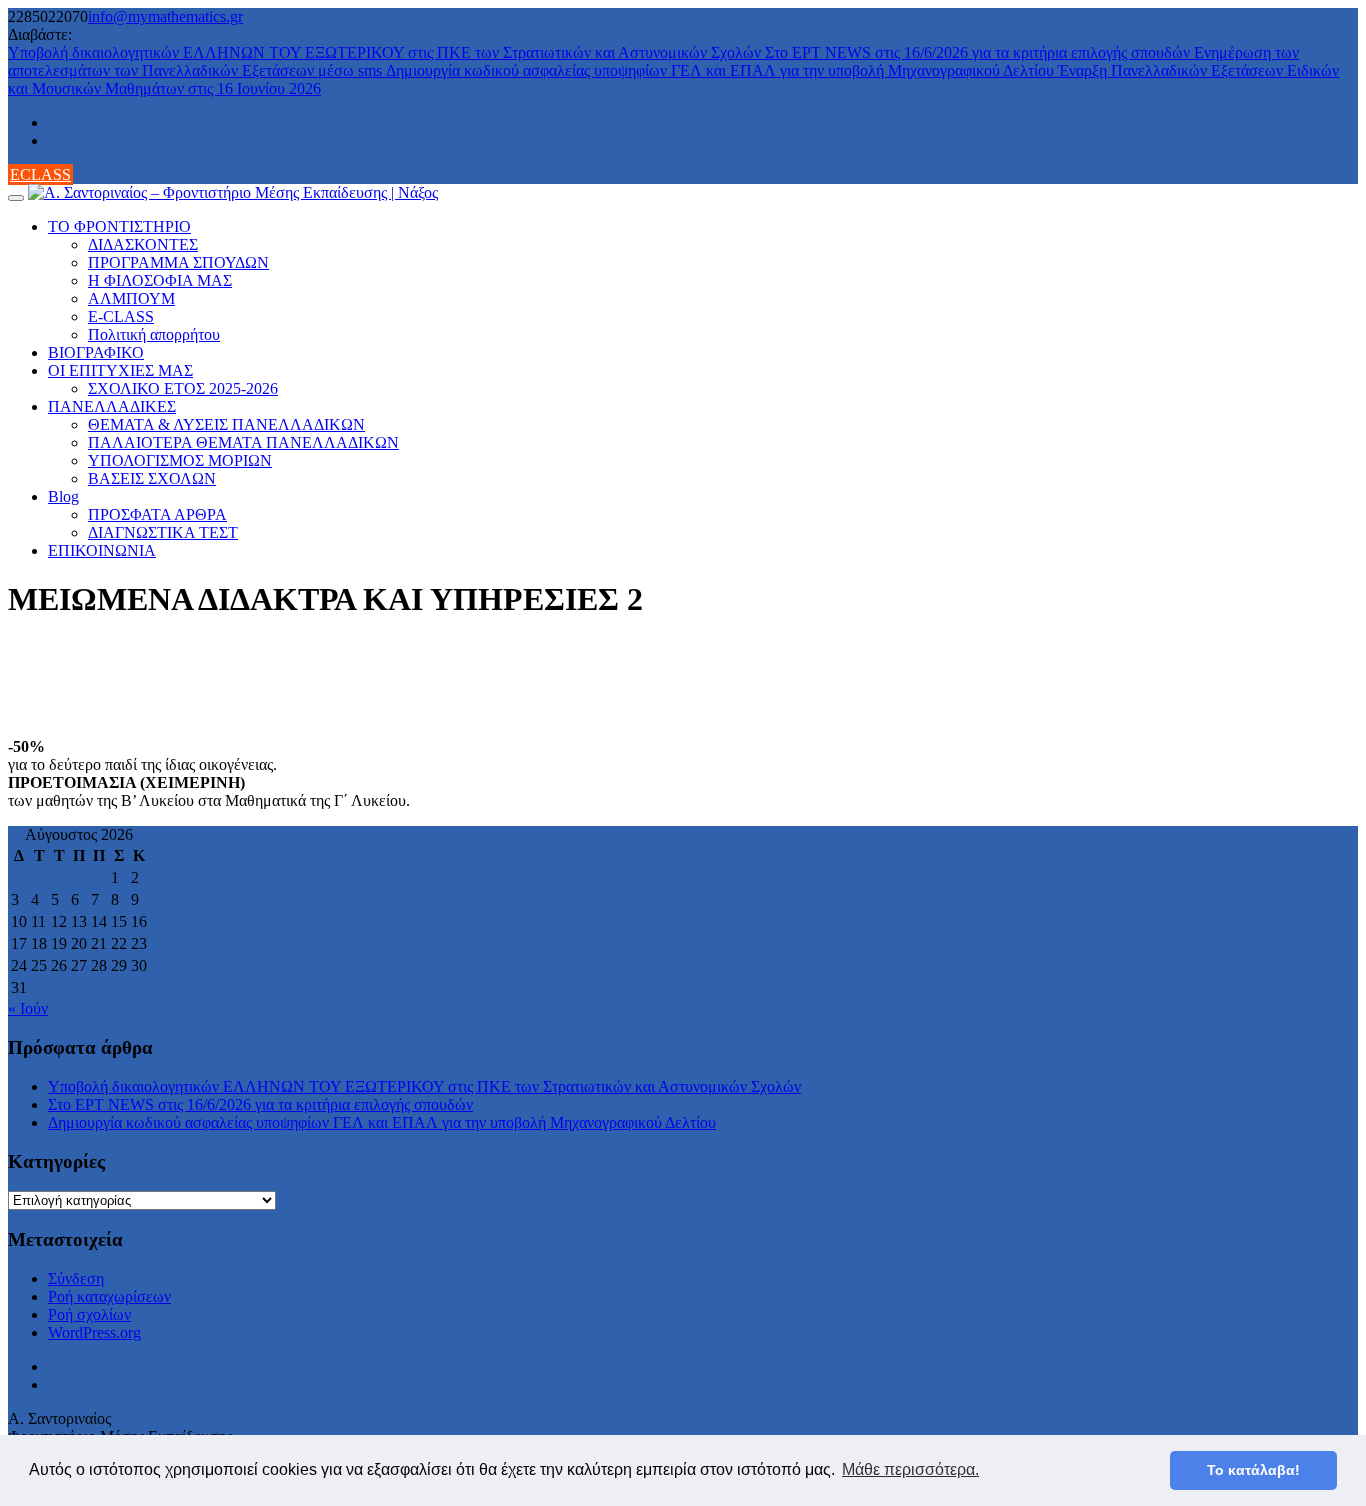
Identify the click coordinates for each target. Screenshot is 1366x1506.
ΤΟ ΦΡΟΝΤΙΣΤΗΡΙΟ (119, 226)
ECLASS (40, 174)
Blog (63, 496)
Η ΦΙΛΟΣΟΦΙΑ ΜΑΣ (160, 280)
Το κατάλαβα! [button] (1253, 1470)
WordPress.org (94, 1332)
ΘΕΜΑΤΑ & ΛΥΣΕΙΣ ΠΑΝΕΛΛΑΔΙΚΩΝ (226, 424)
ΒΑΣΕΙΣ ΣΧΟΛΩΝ (152, 478)
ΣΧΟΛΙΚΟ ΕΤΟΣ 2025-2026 (183, 388)
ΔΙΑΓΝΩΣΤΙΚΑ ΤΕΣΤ (163, 532)
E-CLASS (121, 316)
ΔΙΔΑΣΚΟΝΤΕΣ (143, 244)
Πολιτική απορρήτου (154, 334)
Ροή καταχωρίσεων (109, 1296)
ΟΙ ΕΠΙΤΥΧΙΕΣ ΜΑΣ (120, 370)
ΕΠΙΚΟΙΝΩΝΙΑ (102, 550)
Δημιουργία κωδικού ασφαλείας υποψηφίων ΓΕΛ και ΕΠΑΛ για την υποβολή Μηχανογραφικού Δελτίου (722, 70)
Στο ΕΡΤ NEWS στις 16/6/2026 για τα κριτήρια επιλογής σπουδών (979, 52)
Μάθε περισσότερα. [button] (910, 1469)
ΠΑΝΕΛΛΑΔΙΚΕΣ (112, 406)
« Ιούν (28, 1008)
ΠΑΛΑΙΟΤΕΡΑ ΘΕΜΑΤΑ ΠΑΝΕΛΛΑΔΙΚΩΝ (243, 442)
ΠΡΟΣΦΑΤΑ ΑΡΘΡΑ (157, 514)
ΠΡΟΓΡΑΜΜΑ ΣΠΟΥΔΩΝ (178, 262)
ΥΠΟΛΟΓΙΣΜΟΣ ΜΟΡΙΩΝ (180, 460)
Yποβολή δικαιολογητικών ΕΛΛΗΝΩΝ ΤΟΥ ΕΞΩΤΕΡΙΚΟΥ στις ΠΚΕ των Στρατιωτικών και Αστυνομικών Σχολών (386, 52)
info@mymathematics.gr (165, 16)
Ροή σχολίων (89, 1314)
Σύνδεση (76, 1278)
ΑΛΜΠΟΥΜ (131, 298)
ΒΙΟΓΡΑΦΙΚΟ (96, 352)
